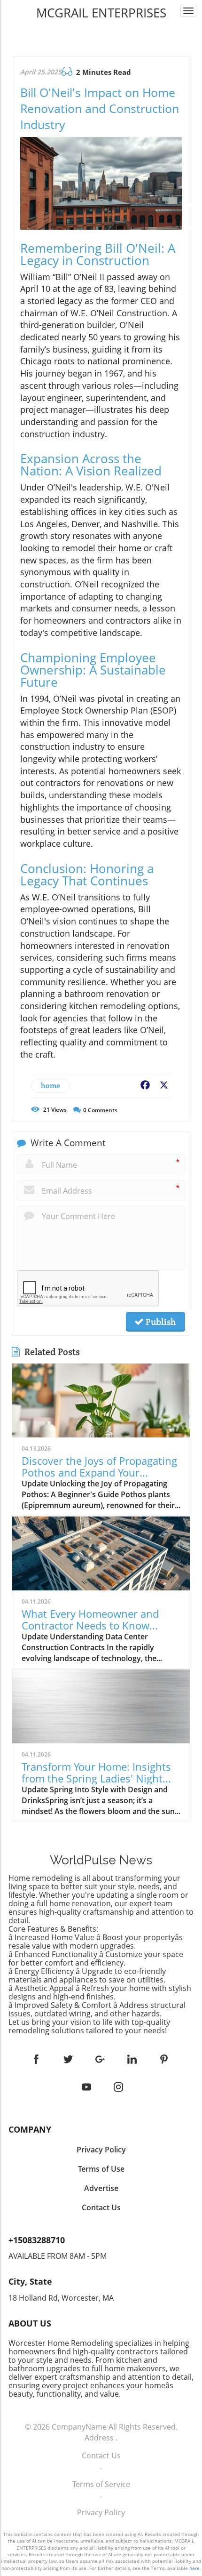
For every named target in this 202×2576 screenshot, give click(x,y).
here (194, 2568)
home (50, 1086)
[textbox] (101, 13)
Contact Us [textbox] (101, 2207)
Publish (160, 1322)
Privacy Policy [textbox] (101, 2150)
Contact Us (101, 2456)
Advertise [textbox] (101, 2188)
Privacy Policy (101, 2512)
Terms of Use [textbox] (101, 2169)
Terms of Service (101, 2484)
